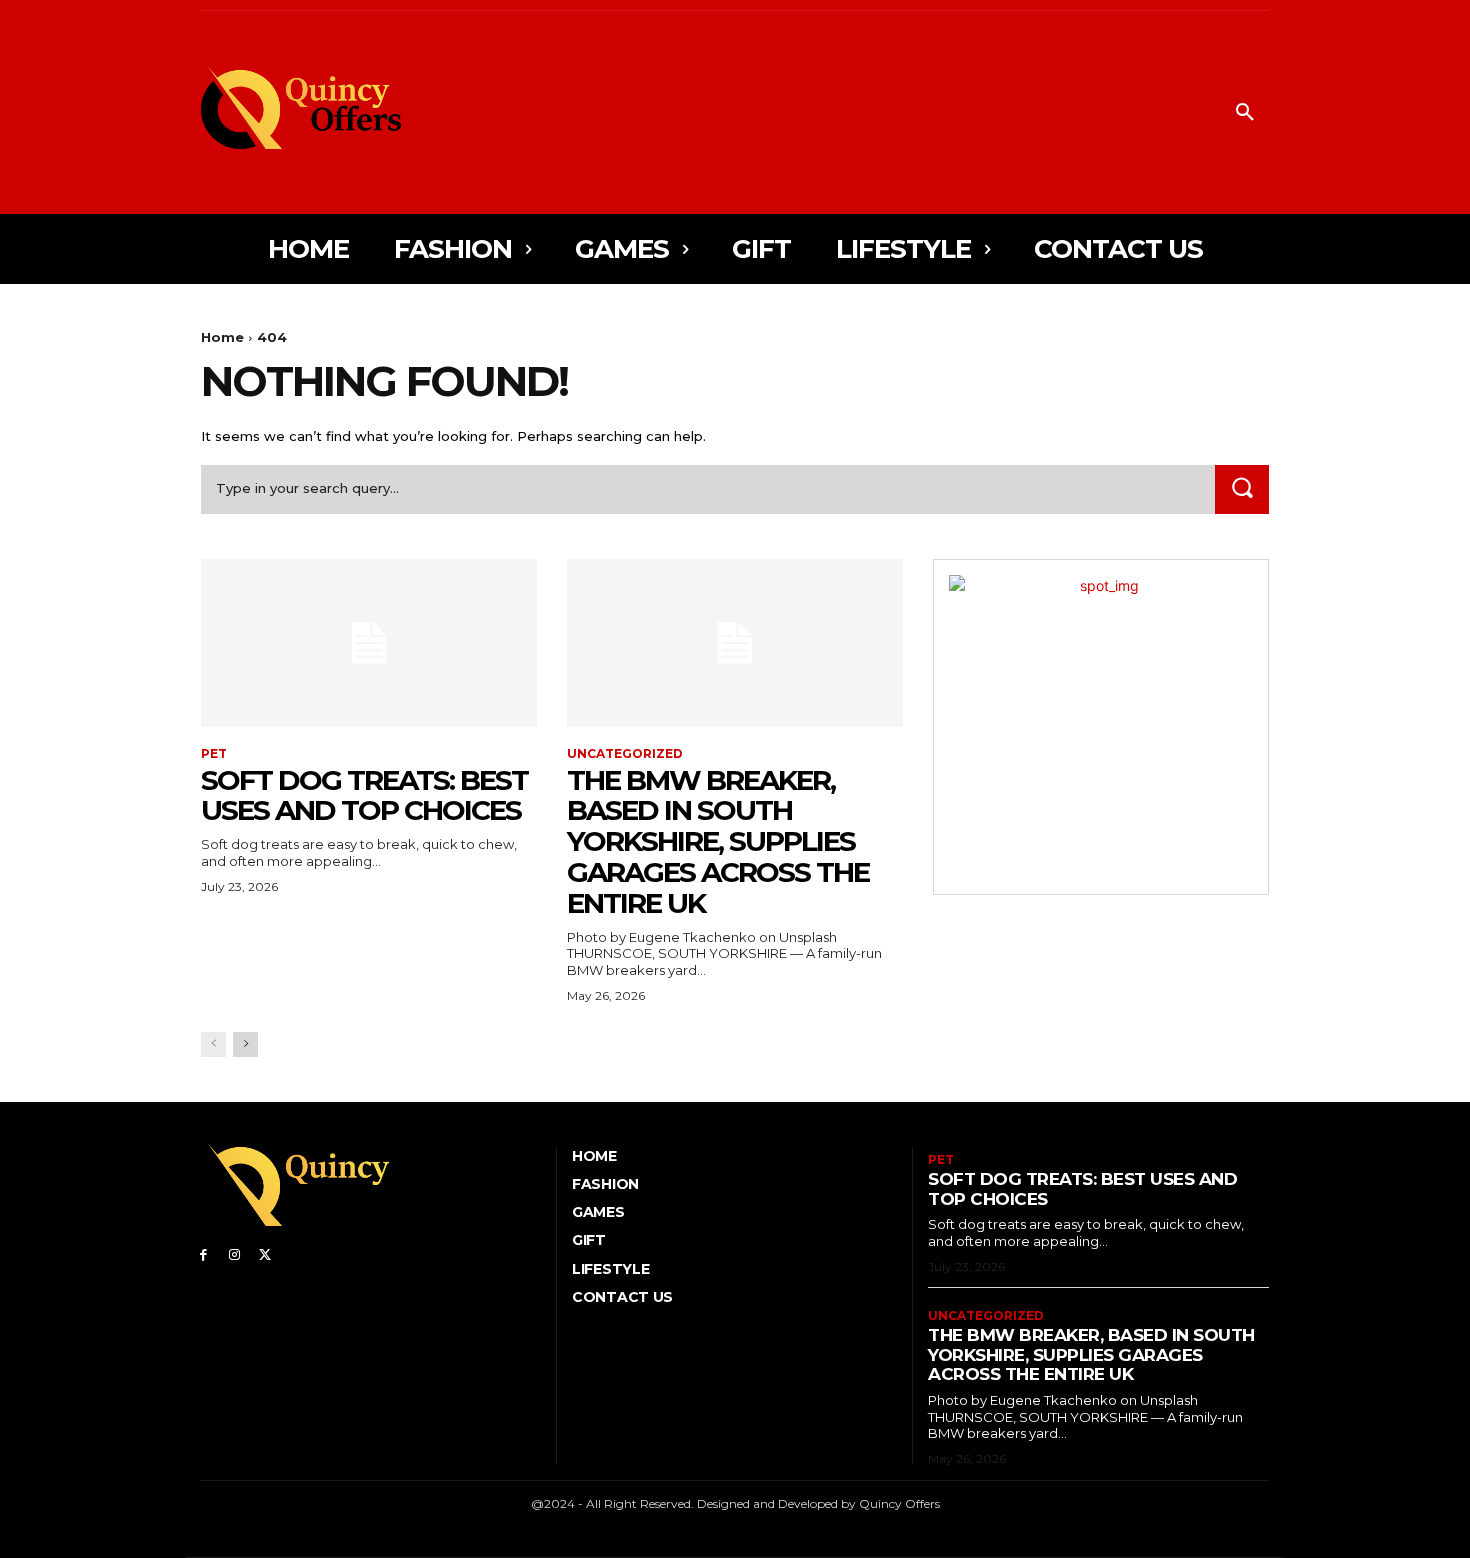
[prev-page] (213, 1044)
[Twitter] (265, 1253)
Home (222, 337)
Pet (214, 754)
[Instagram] (234, 1253)
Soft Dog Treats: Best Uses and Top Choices (364, 795)
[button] (1245, 113)
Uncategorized (625, 754)
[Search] (1242, 489)
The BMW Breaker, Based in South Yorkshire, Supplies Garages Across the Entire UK (718, 841)
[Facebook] (203, 1253)
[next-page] (245, 1044)
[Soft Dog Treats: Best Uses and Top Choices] (369, 643)
